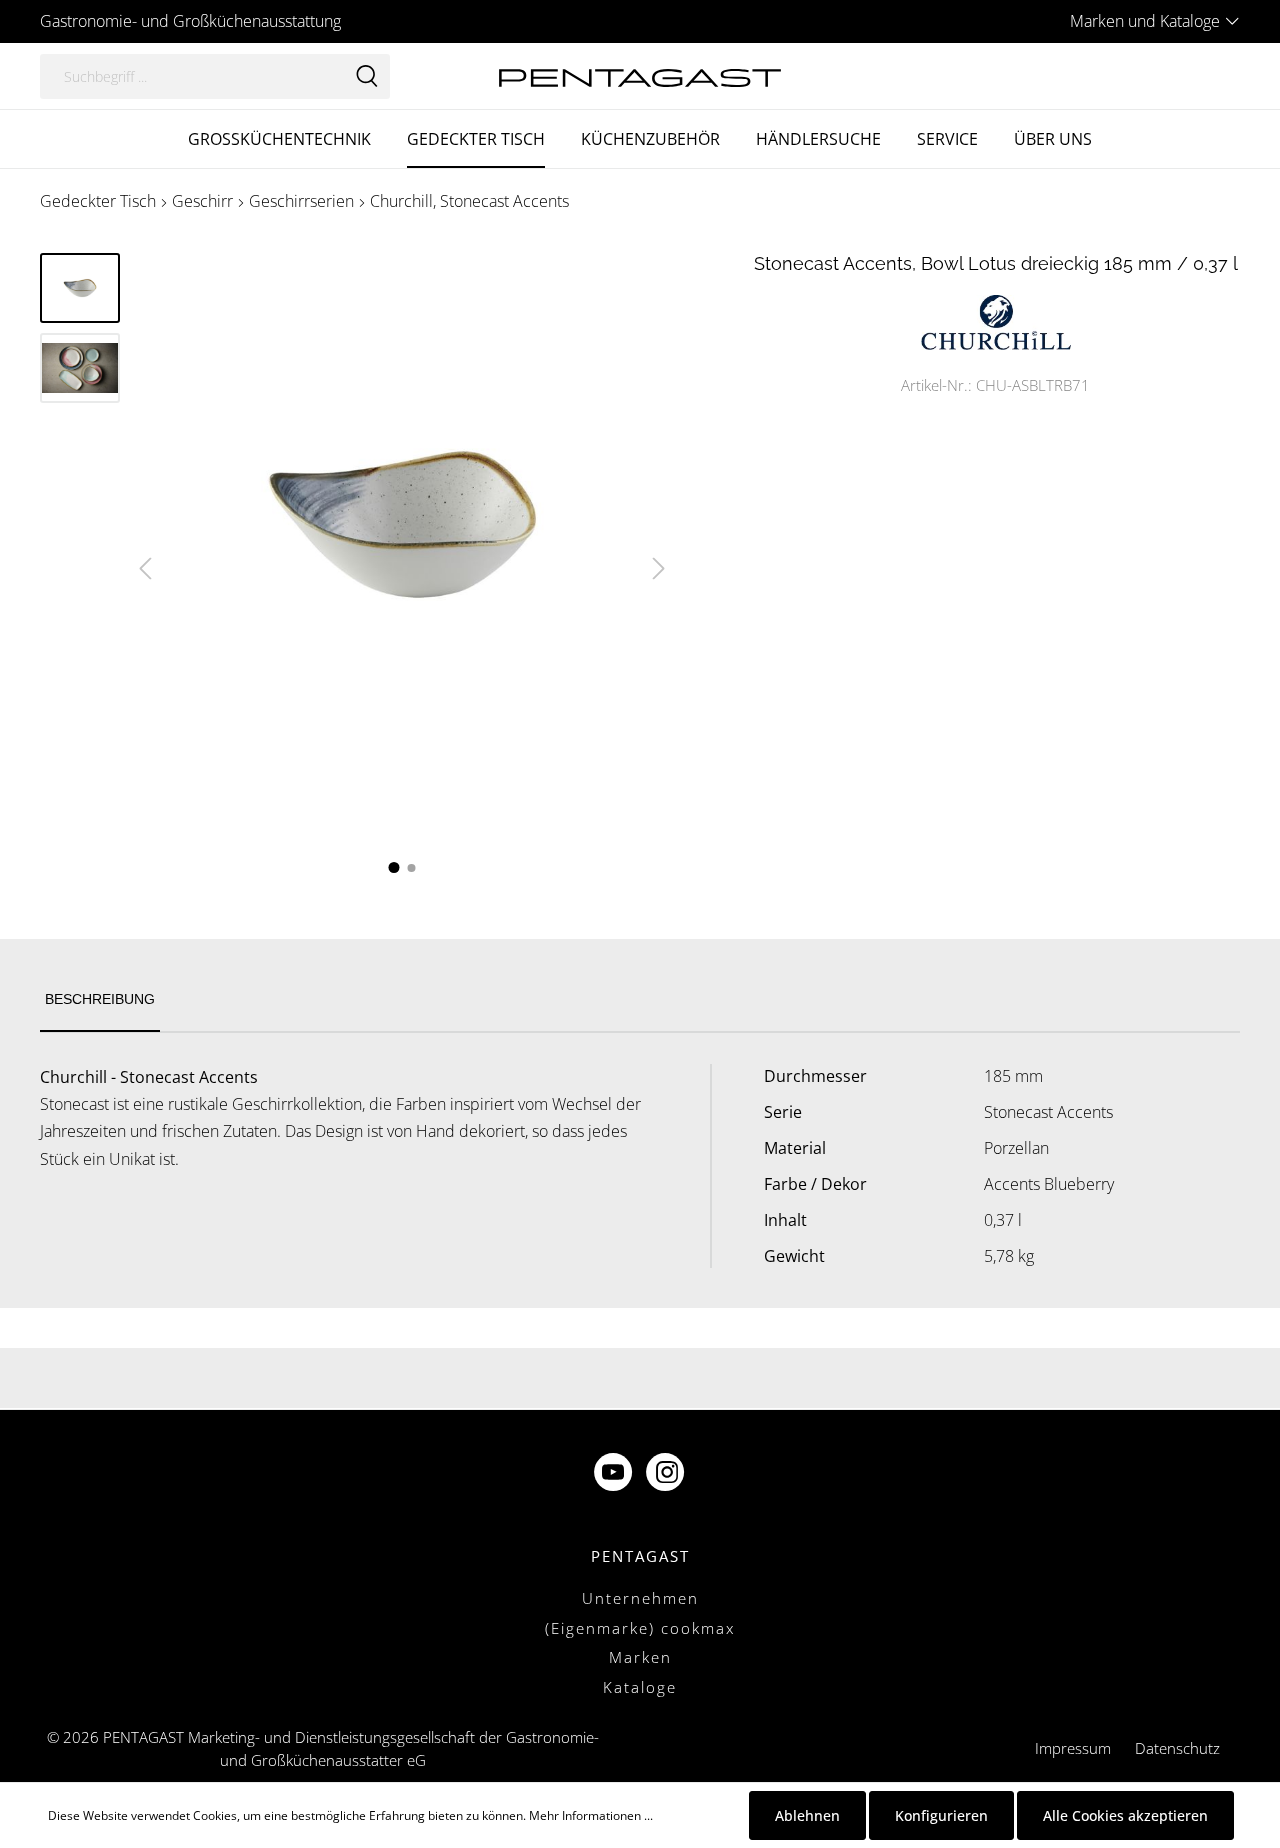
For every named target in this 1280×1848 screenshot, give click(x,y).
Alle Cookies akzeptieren (1125, 1815)
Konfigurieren (941, 1815)
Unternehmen (640, 1598)
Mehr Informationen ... (591, 1815)
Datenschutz (1177, 1748)
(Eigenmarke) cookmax (640, 1628)
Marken (640, 1657)
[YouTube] (615, 1474)
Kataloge (640, 1687)
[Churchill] (996, 320)
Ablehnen (807, 1815)
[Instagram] (667, 1474)
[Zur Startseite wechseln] (639, 75)
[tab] (100, 1000)
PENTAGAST (640, 1556)
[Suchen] (367, 76)
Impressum (1073, 1748)
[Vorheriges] (145, 568)
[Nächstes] (659, 568)
